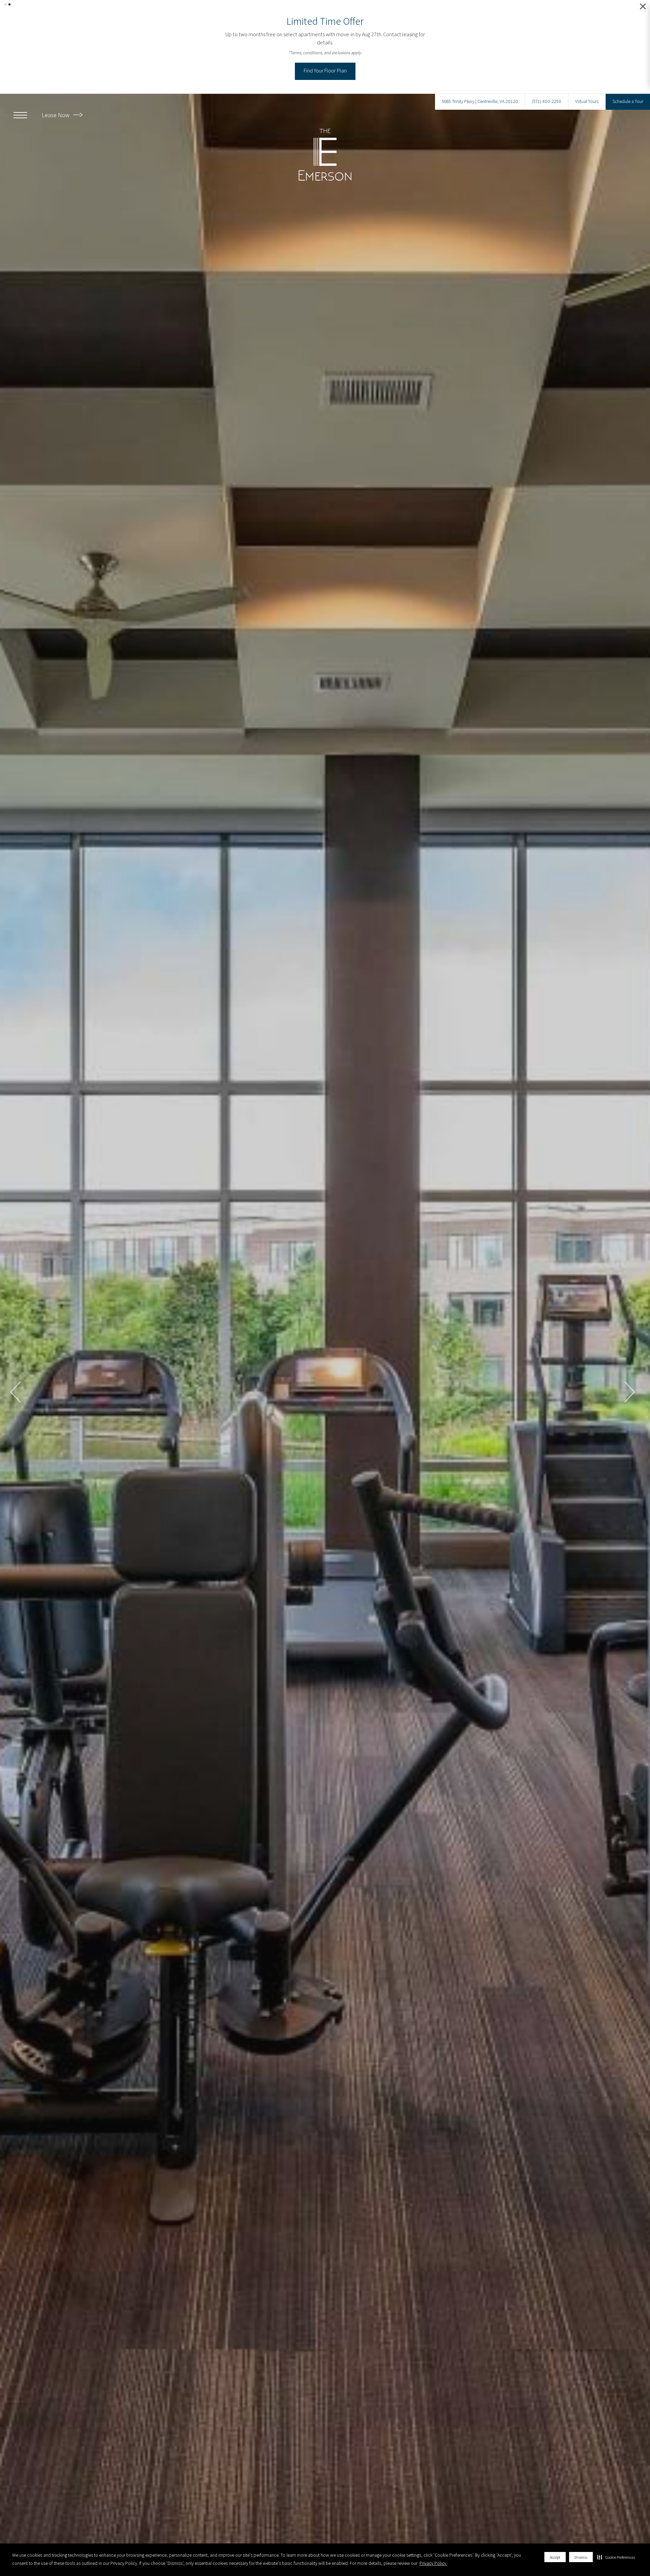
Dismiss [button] (581, 2557)
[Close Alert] (643, 8)
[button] (616, 2557)
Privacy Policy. (433, 2563)
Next (629, 1380)
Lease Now (56, 103)
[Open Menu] (20, 103)
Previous (16, 1380)
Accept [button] (555, 2557)
